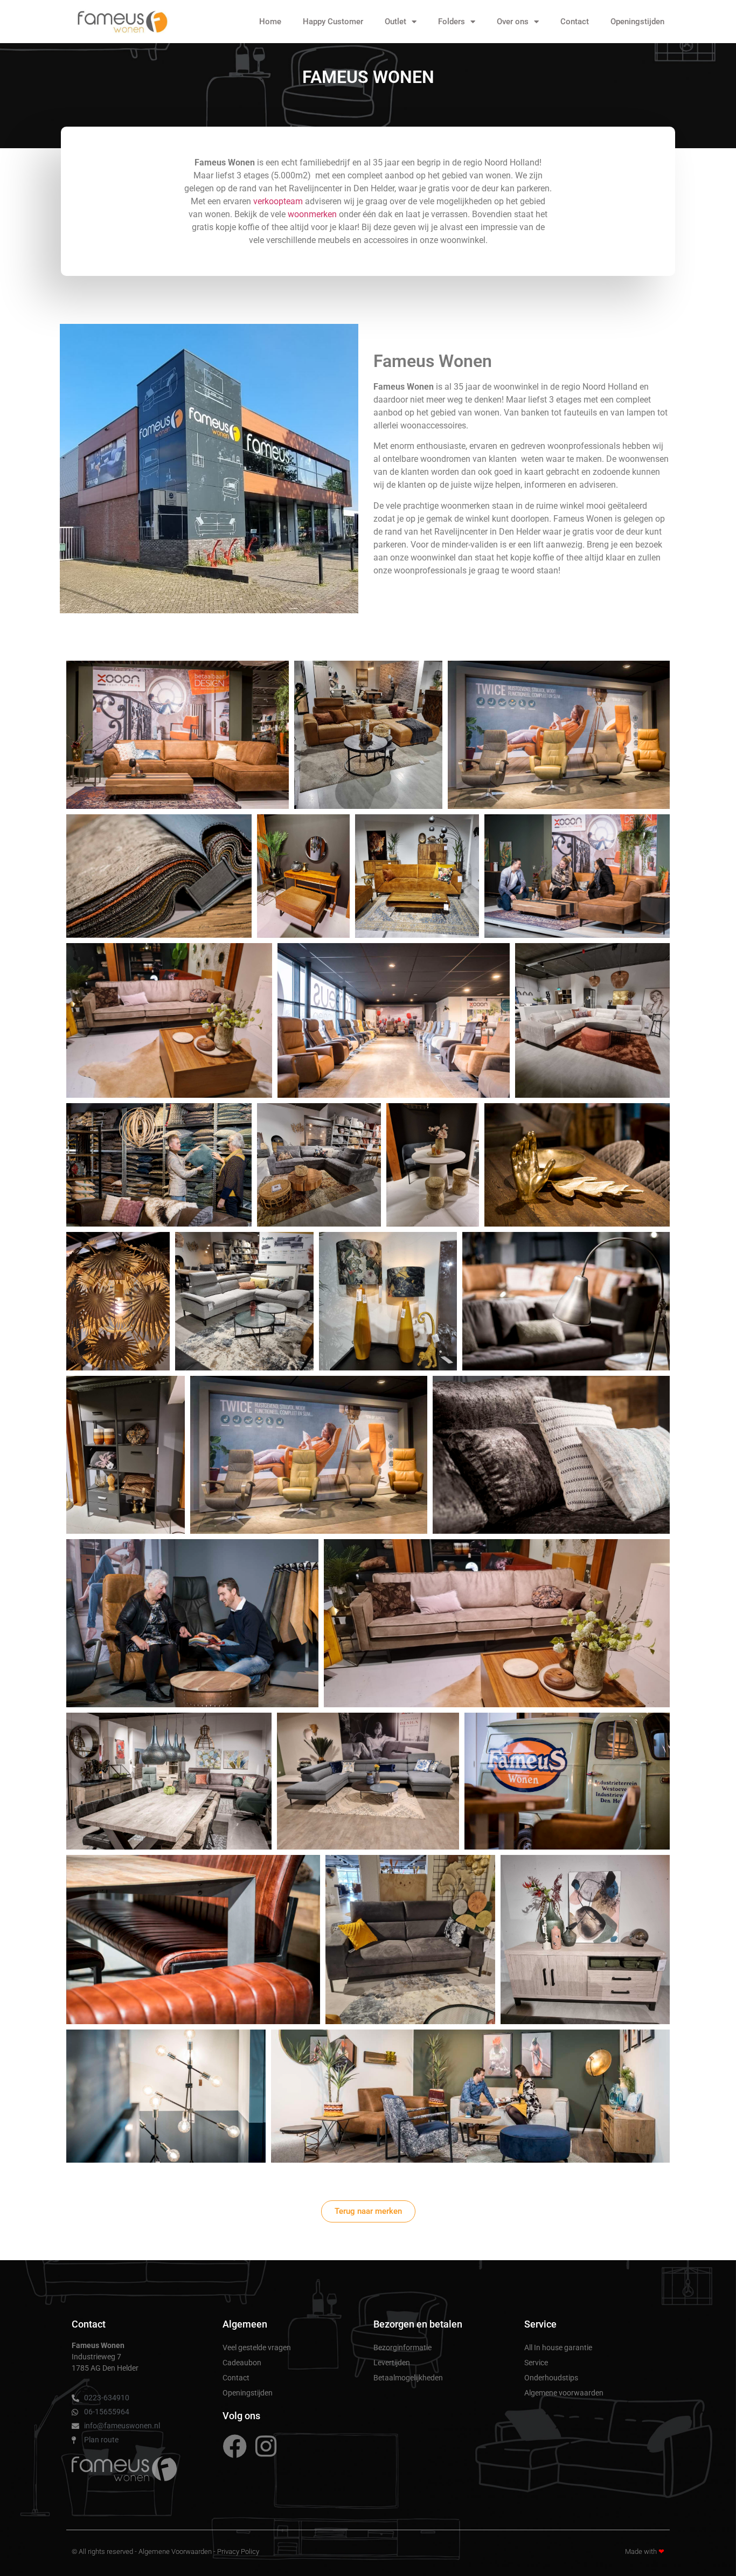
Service (536, 2363)
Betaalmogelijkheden (408, 2378)
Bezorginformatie (402, 2348)
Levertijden (392, 2363)
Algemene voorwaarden (564, 2393)
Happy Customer (333, 22)
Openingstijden (637, 22)
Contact (575, 22)
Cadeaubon (242, 2363)
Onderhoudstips (551, 2378)
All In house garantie (558, 2348)
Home (270, 22)
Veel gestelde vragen (257, 2348)
